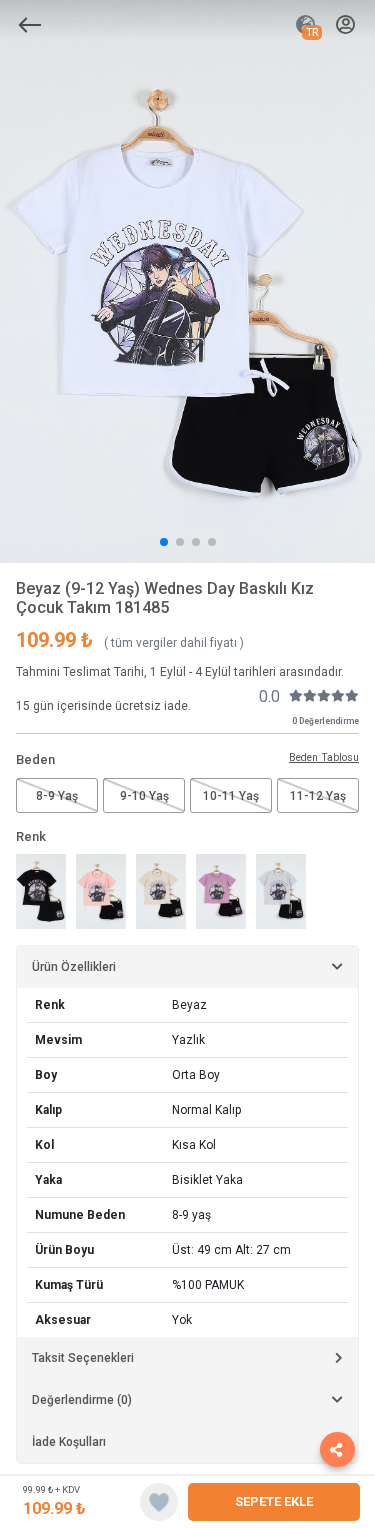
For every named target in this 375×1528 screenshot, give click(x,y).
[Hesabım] (345, 25)
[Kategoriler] (30, 25)
